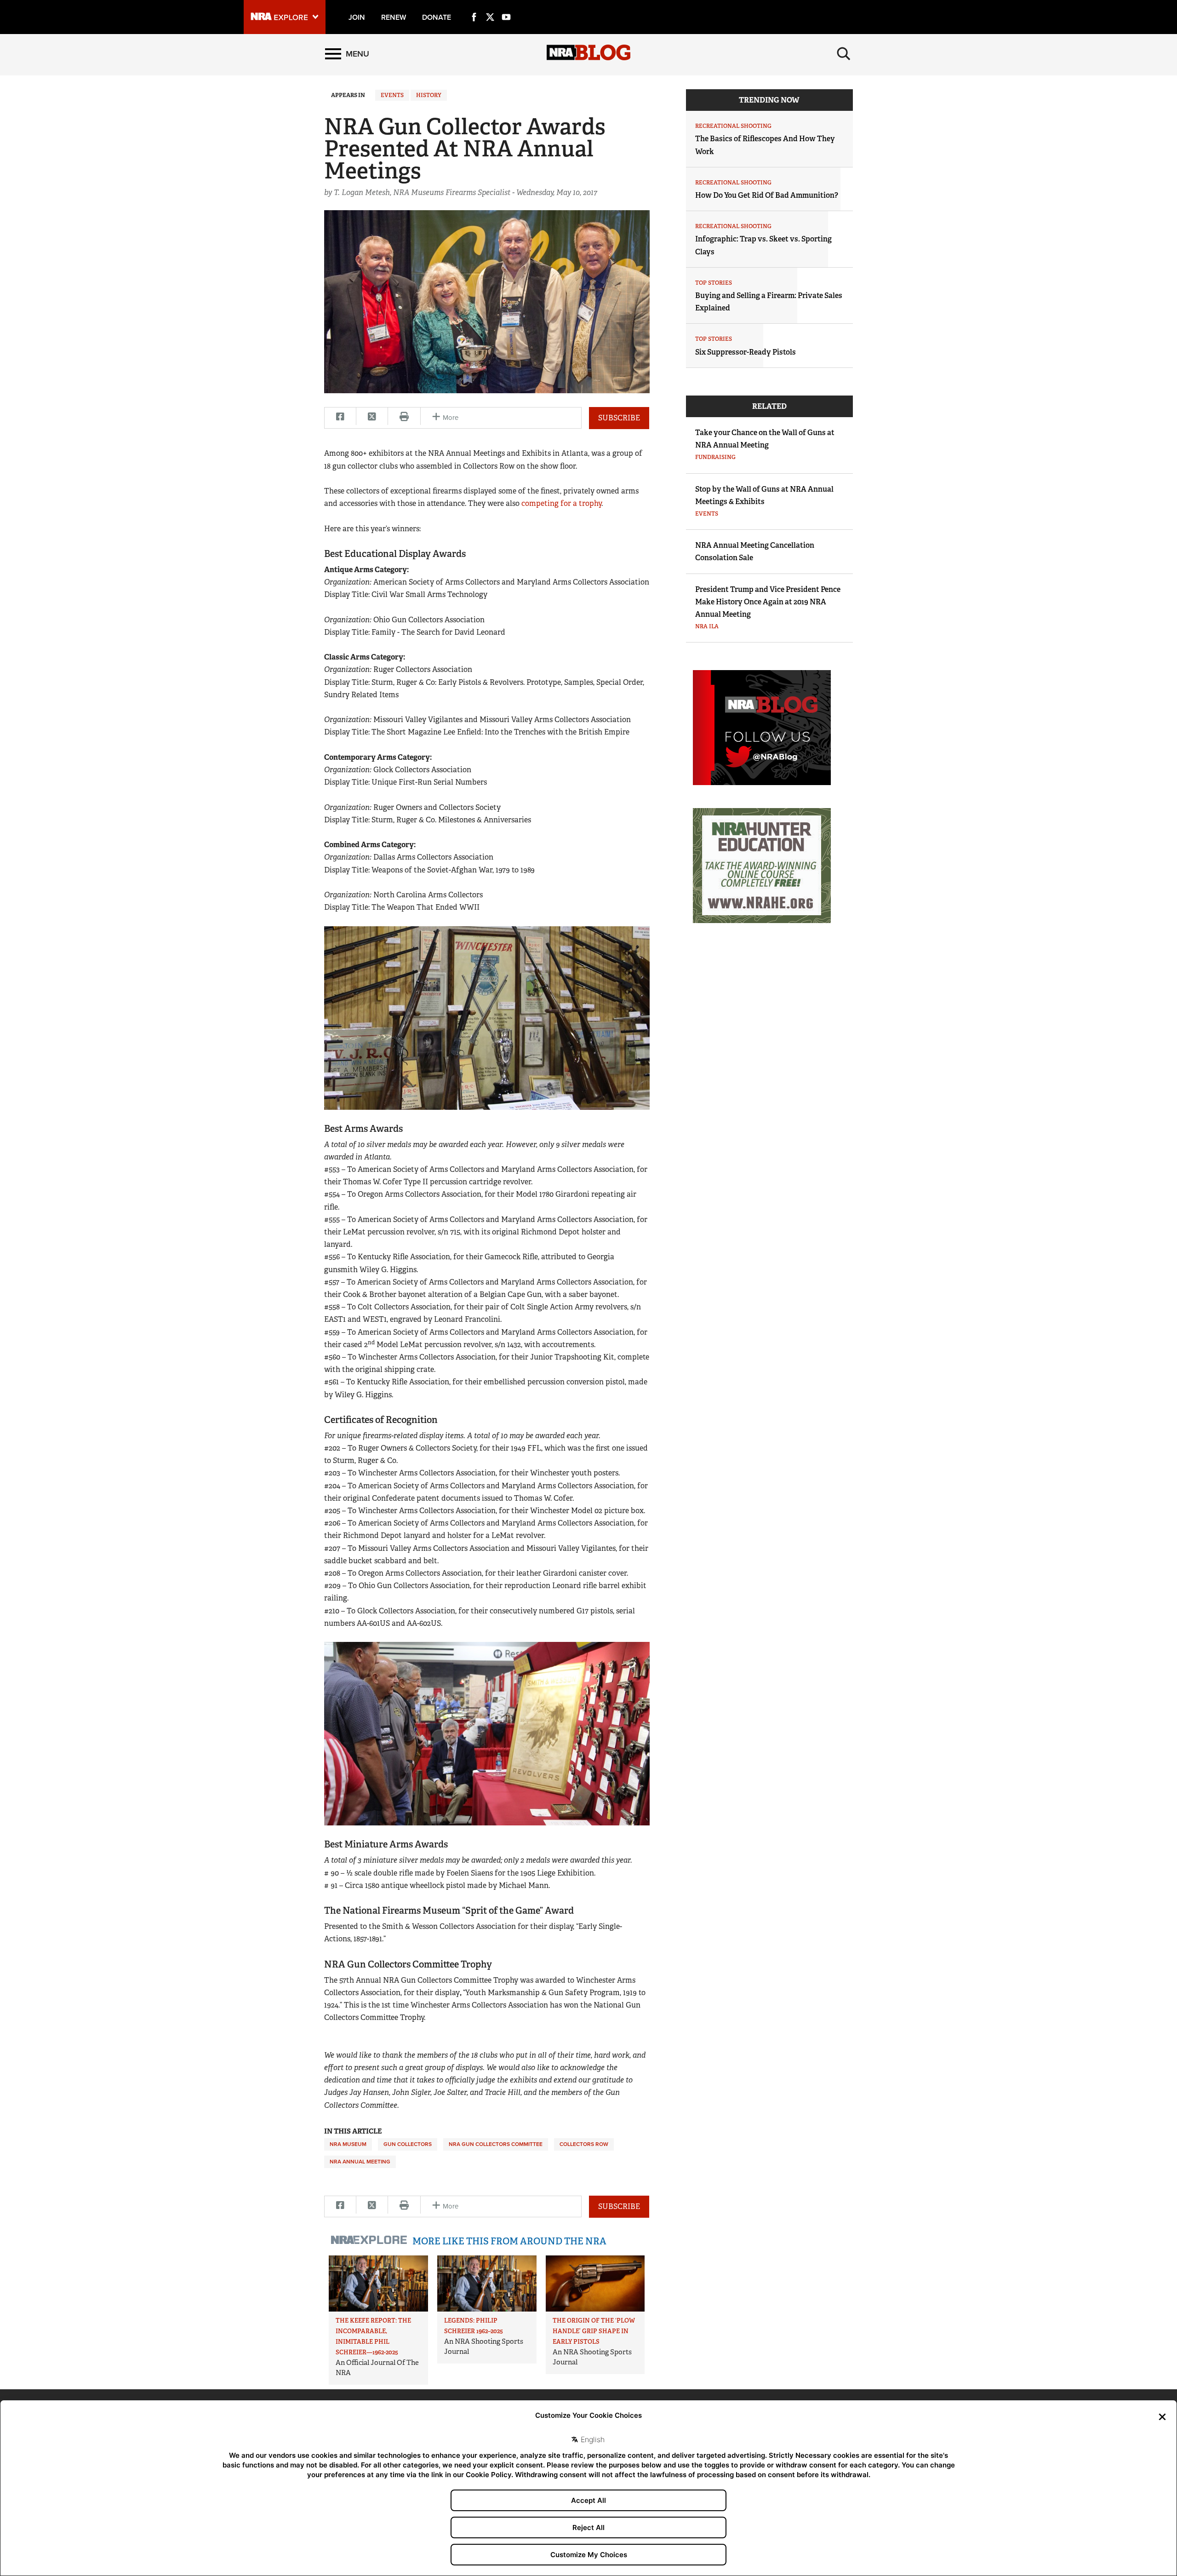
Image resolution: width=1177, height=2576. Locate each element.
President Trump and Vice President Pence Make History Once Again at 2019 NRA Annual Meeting (768, 602)
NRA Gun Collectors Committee (496, 2144)
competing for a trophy (561, 503)
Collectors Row (584, 2144)
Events (392, 95)
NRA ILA (707, 626)
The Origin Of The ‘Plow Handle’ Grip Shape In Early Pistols (594, 2331)
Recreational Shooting (733, 126)
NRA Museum (348, 2144)
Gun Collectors (408, 2144)
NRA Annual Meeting (360, 2162)
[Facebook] (474, 6)
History (429, 95)
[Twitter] (490, 6)
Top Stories (714, 283)
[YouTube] (506, 6)
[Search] (844, 54)
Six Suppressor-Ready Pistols (746, 352)
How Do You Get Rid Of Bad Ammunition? (767, 195)
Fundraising (715, 457)
